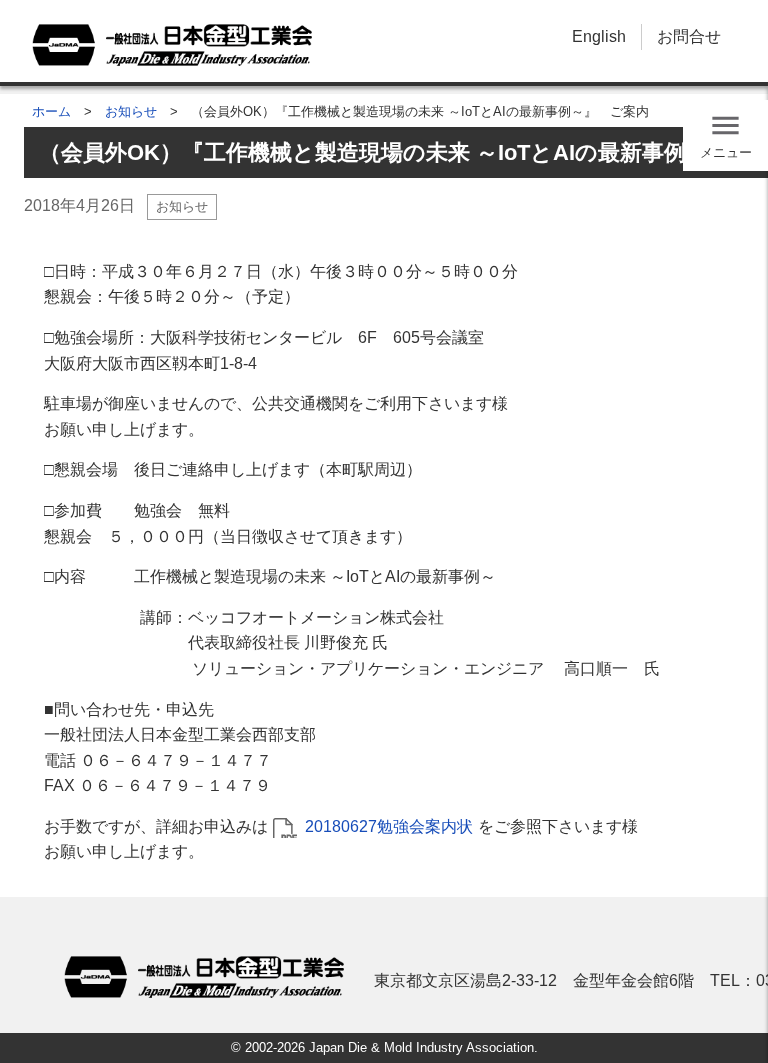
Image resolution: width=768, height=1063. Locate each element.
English (599, 36)
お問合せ (689, 36)
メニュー (726, 152)
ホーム (51, 111)
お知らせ (131, 111)
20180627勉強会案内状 (389, 826)
